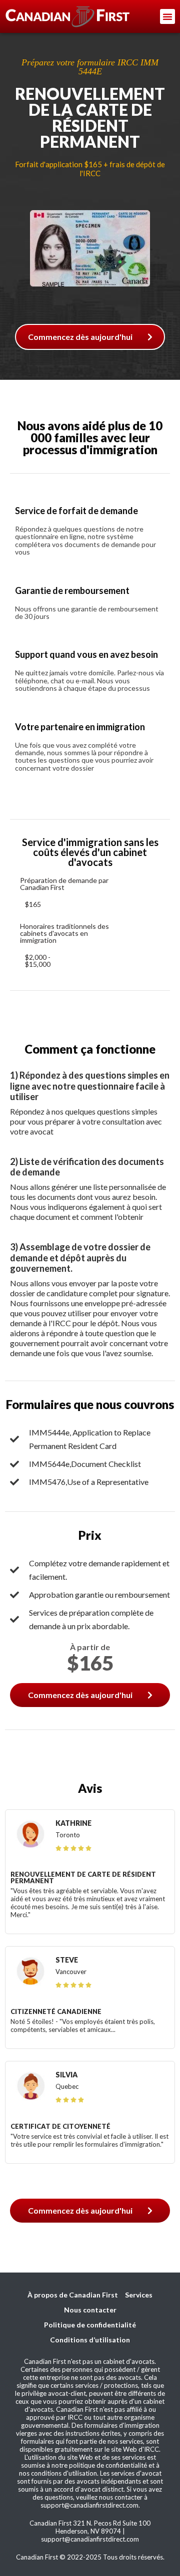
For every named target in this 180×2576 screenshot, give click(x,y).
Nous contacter (90, 2310)
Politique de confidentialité (90, 2325)
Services (139, 2295)
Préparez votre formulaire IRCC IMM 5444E (90, 67)
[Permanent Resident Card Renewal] (90, 206)
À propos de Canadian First (73, 2295)
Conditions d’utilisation (90, 2340)
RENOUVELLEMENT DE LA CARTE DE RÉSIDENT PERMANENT (90, 118)
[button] (167, 16)
